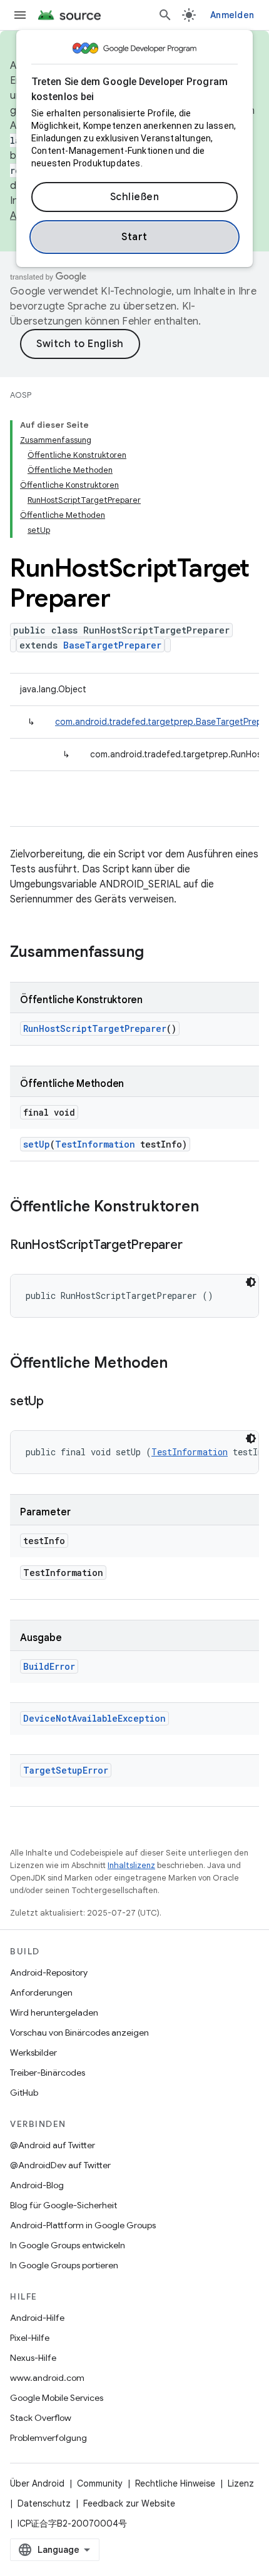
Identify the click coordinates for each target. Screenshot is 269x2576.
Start (134, 237)
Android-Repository (49, 1972)
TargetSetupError (66, 1770)
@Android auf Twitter (53, 2145)
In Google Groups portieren (64, 2265)
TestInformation (95, 1144)
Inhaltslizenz (131, 1865)
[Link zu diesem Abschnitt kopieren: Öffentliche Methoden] (180, 1364)
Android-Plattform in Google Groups (83, 2225)
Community (100, 2483)
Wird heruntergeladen (54, 2013)
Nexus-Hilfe (33, 2358)
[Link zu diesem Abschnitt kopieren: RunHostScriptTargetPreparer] (195, 1246)
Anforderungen (41, 1993)
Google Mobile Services (57, 2398)
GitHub (24, 2093)
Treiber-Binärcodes (48, 2073)
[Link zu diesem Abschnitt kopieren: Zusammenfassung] (156, 953)
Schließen (135, 197)
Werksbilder (33, 2053)
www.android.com (47, 2378)
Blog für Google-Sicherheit (63, 2205)
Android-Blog (37, 2185)
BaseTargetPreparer (112, 645)
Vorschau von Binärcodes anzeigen (79, 2033)
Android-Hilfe (37, 2318)
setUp (37, 1144)
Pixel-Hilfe (30, 2338)
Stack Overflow (41, 2418)
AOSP (21, 395)
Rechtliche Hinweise (175, 2483)
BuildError (49, 1666)
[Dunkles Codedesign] (251, 1282)
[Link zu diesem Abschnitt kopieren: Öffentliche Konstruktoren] (211, 1208)
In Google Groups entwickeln (68, 2245)
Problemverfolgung (48, 2438)
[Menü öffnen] (20, 15)
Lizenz (241, 2483)
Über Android (37, 2483)
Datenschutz (44, 2503)
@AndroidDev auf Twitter (60, 2165)
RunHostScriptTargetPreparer (95, 1028)
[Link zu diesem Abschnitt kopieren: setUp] (56, 1402)
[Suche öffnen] (165, 15)
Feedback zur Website (129, 2503)
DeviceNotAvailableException (94, 1718)
